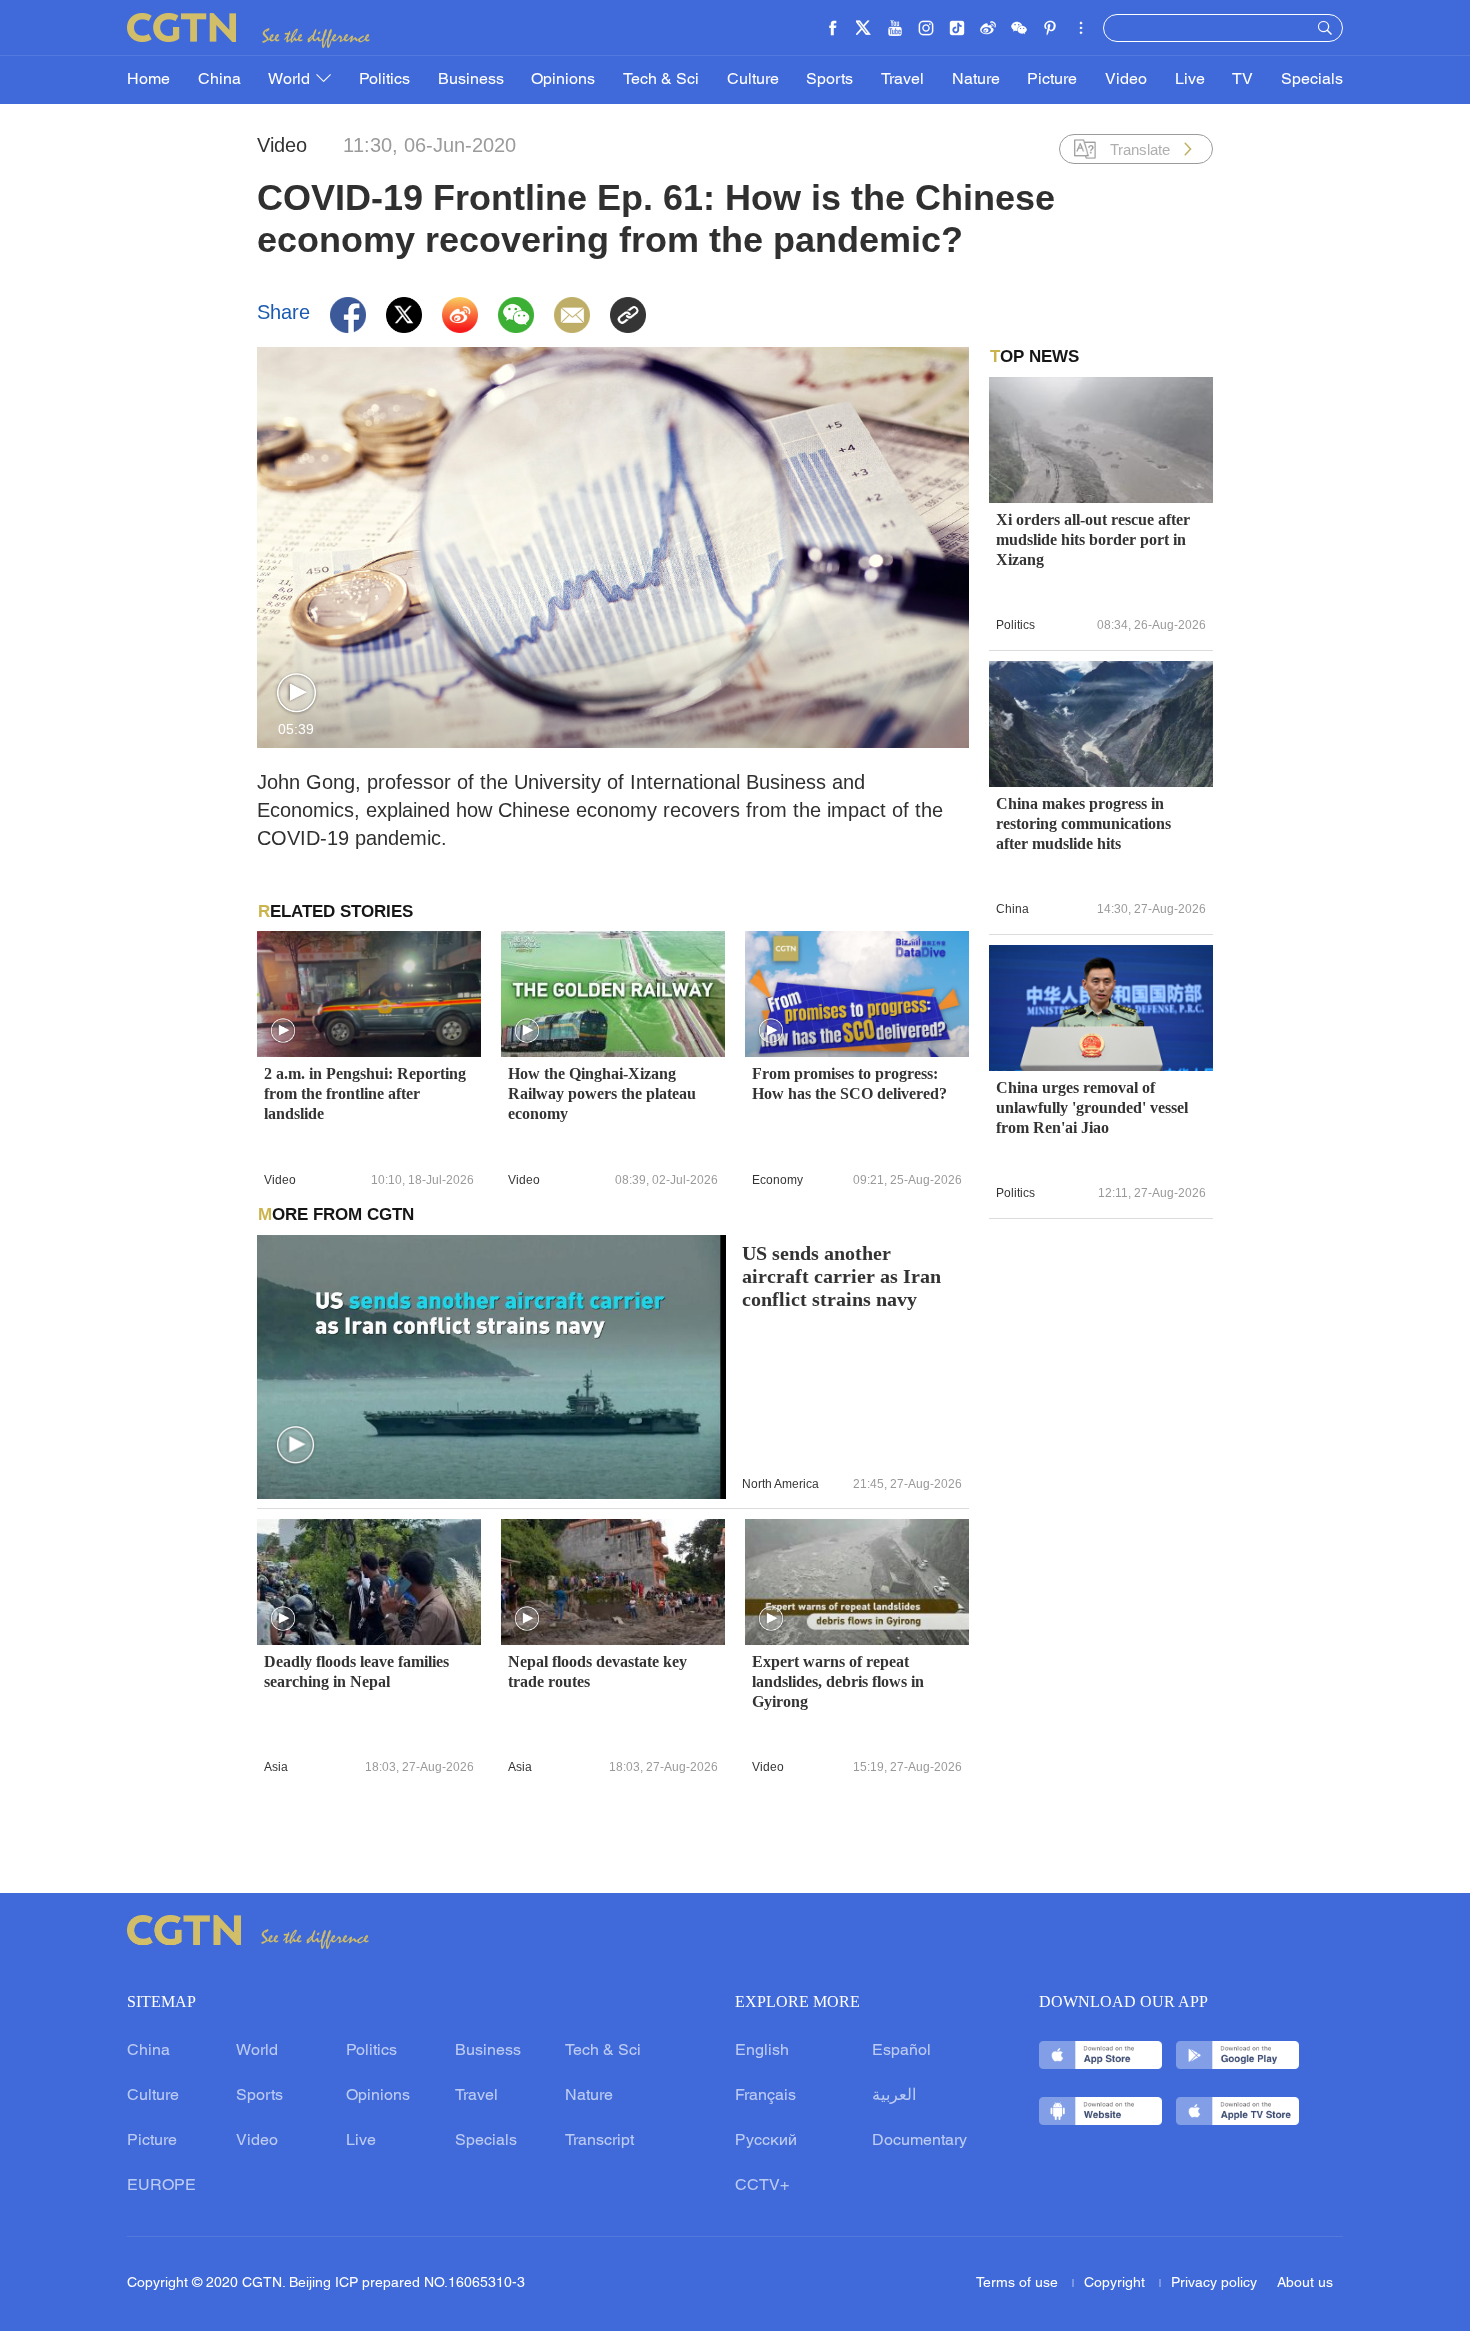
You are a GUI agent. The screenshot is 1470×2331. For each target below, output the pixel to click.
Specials (1312, 80)
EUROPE (161, 2186)
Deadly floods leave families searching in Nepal (356, 1671)
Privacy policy (1214, 2283)
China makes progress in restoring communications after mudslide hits (1083, 823)
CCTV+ (762, 2186)
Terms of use (1019, 2283)
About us (1305, 2283)
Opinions (563, 80)
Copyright (1116, 2283)
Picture (1052, 80)
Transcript (599, 2141)
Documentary (919, 2141)
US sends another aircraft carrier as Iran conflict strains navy (841, 1276)
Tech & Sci (661, 80)
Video (1126, 80)
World (291, 80)
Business (471, 80)
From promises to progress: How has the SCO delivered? (849, 1083)
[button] (296, 693)
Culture (753, 80)
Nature (976, 80)
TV (1242, 80)
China (219, 80)
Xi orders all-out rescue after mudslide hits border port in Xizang (1093, 539)
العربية (894, 2096)
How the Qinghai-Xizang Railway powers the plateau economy (602, 1093)
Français (765, 2096)
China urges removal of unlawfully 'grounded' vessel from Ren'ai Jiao (1092, 1107)
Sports (829, 80)
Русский (766, 2141)
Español (901, 2051)
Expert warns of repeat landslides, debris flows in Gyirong (838, 1681)
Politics (384, 80)
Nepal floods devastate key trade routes (597, 1671)
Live (1190, 80)
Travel (902, 80)
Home (148, 80)
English (762, 2051)
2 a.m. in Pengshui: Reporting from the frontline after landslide (365, 1093)
